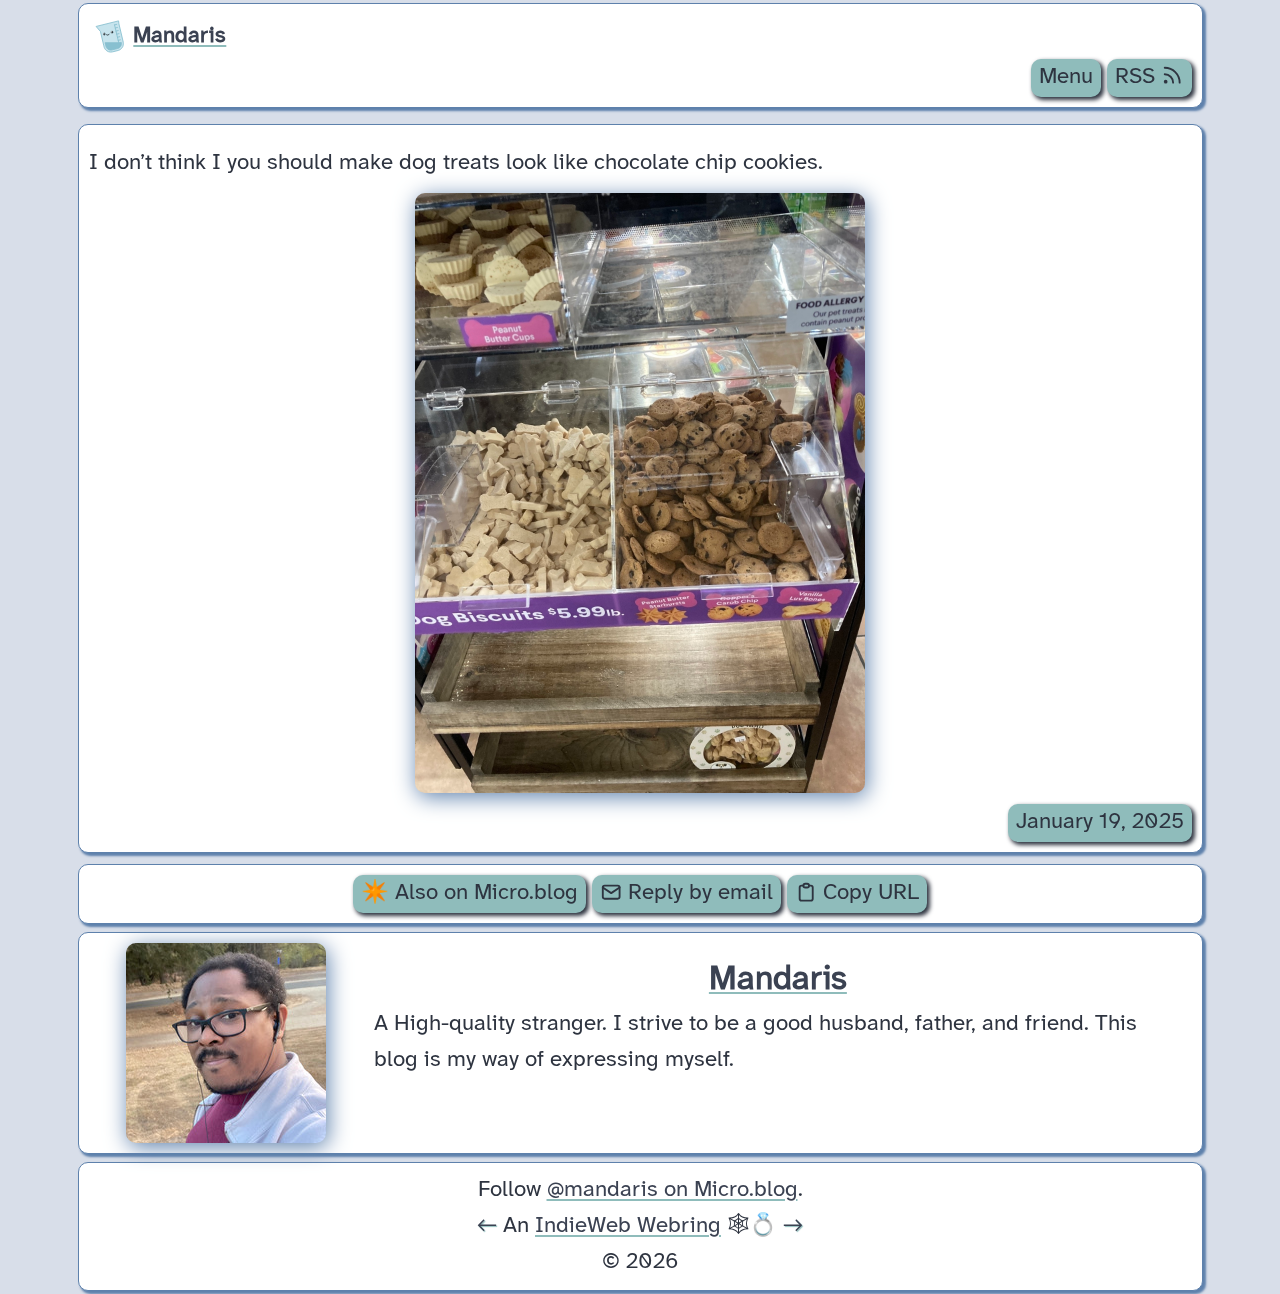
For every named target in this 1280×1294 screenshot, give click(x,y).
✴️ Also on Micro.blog (469, 893)
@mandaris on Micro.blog (672, 1190)
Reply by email (697, 893)
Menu (1066, 77)
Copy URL (868, 893)
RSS (1138, 77)
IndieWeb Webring (628, 1226)
